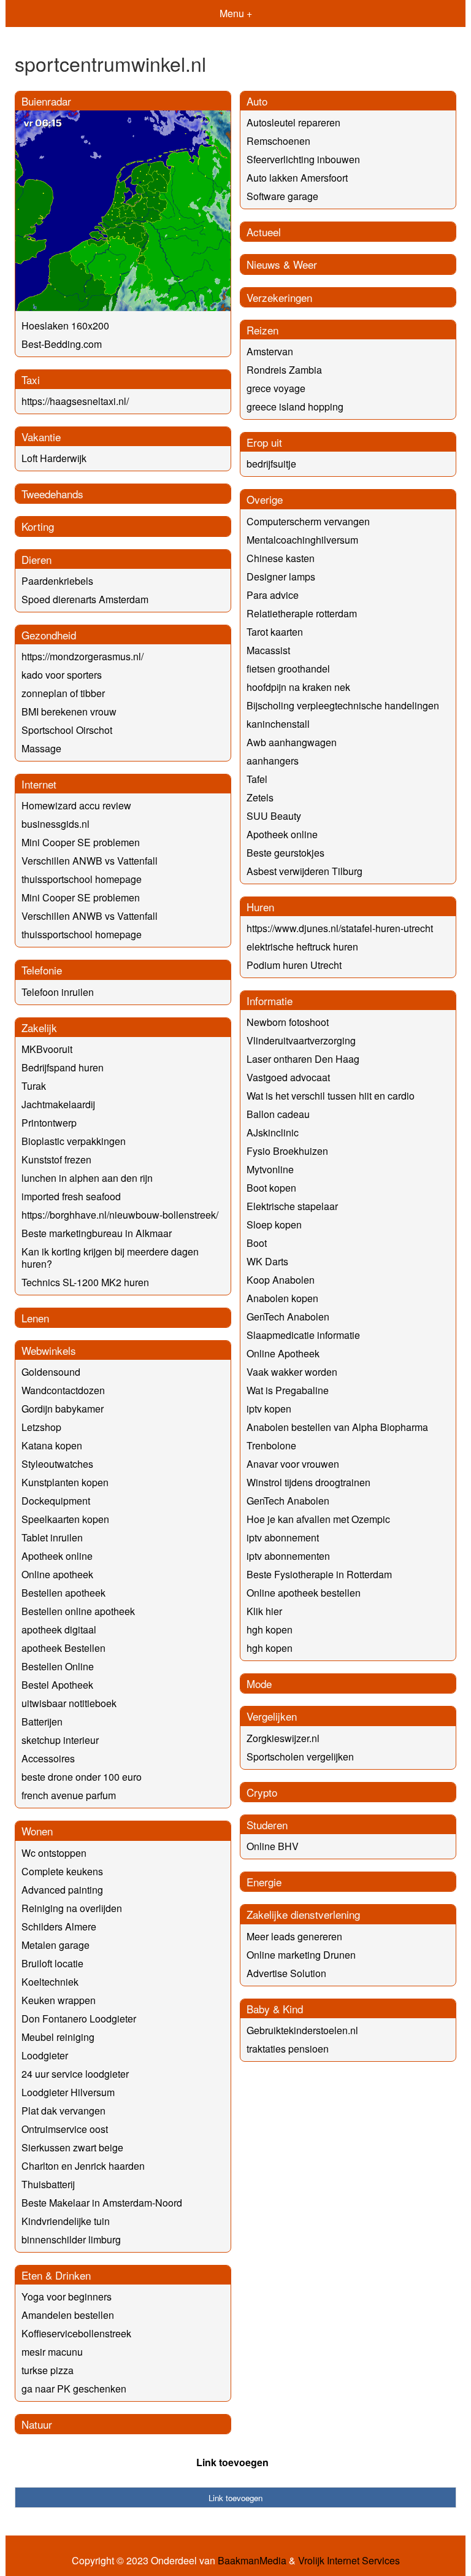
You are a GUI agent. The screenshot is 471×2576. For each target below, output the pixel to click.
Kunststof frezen (56, 1159)
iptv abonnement (283, 1537)
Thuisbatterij (48, 2184)
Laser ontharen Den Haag (303, 1059)
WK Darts (267, 1261)
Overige (265, 499)
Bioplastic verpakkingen (74, 1141)
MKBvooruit (47, 1049)
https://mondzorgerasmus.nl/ (82, 656)
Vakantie (41, 437)
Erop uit (264, 442)
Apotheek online (282, 834)
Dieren (36, 559)
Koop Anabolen (281, 1280)
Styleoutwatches (57, 1464)
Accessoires (48, 1758)
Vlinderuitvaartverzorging (301, 1040)
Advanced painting (62, 1890)
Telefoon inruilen (58, 992)
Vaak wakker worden (292, 1372)
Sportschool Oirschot (67, 730)
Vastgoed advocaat (288, 1077)
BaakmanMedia (252, 2561)
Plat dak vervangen (63, 2111)
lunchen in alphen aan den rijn (87, 1178)
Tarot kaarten (275, 632)
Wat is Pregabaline (288, 1390)
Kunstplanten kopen (65, 1482)
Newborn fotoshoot (288, 1022)
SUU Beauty (274, 816)
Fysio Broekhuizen (287, 1151)
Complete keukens (62, 1871)
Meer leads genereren (294, 1936)
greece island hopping (295, 407)
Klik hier (264, 1611)
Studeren (267, 1825)
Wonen (37, 1831)
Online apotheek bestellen (304, 1593)
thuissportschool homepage (82, 879)
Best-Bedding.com (62, 344)
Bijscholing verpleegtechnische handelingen (343, 705)
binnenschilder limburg (71, 2239)
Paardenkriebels (57, 581)
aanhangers (273, 761)
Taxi (31, 380)
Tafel (257, 779)
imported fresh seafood (71, 1196)
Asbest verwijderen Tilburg (304, 871)
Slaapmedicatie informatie (303, 1335)
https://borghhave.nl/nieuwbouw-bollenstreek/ (120, 1215)
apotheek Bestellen (63, 1648)
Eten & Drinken (56, 2275)
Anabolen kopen (282, 1298)
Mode (259, 1683)
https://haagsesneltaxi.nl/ (75, 401)
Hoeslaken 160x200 (65, 326)
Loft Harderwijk (54, 458)
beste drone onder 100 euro (82, 1777)
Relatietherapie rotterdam (302, 613)
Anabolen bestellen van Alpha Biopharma (337, 1427)
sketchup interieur (60, 1740)
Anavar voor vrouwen (293, 1464)
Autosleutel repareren (293, 122)
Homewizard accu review (76, 805)
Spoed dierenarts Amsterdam (85, 599)
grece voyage (276, 388)
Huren (260, 907)
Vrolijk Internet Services (349, 2561)
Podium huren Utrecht (294, 965)
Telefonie (42, 970)
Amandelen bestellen (68, 2315)
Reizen (262, 330)
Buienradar (46, 101)
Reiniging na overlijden (72, 1908)
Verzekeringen (279, 297)
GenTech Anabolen (288, 1317)
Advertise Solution (286, 1973)
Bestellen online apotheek (78, 1611)
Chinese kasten (281, 558)
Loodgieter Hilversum (68, 2092)
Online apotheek (57, 1574)
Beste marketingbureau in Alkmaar (97, 1233)
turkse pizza (48, 2370)
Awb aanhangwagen (292, 742)
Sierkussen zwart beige (72, 2147)
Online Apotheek (283, 1353)
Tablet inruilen (52, 1537)
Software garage (282, 196)
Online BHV (273, 1846)
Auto (257, 101)
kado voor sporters (62, 675)
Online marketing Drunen (301, 1955)
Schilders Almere (59, 1926)
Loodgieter (45, 2055)
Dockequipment (56, 1501)
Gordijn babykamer (63, 1409)
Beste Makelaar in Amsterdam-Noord (102, 2203)
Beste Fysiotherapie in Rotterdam (319, 1574)
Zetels (260, 797)
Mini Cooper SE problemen (81, 842)
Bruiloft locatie (52, 1963)
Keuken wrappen (59, 2000)
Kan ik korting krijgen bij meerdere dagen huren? (110, 1258)
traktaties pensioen (288, 2049)
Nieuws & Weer (282, 264)
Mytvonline (270, 1169)
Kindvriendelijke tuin (66, 2221)
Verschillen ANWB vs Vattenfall (90, 861)
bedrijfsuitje (271, 464)
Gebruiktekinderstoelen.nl (302, 2030)
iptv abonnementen (288, 1556)
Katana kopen (52, 1445)
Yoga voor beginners (67, 2296)
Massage (41, 748)
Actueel (264, 232)
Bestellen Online (58, 1666)
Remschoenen (278, 141)
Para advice (273, 595)
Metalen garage (56, 1945)
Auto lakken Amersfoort (297, 178)
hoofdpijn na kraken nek (298, 687)
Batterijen (42, 1722)
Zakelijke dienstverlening (303, 1914)
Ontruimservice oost (65, 2129)
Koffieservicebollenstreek (76, 2333)
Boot (257, 1243)
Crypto (262, 1792)
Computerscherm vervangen (308, 521)
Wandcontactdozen (63, 1390)
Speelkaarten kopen (65, 1519)
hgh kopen (270, 1629)
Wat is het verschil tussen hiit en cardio (331, 1096)
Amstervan (270, 351)
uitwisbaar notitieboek (69, 1703)
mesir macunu (52, 2352)
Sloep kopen (274, 1224)
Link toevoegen (232, 2462)
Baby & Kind (275, 2009)
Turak (34, 1086)
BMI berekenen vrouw (69, 711)
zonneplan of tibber (63, 693)
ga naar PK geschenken (74, 2389)
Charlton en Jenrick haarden (83, 2166)
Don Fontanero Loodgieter (79, 2019)
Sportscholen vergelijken (300, 1757)
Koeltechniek (50, 1982)
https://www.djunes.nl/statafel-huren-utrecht (340, 928)
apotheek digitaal (59, 1629)
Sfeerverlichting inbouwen (303, 159)
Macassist (268, 650)
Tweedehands (52, 494)
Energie (264, 1882)
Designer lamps (281, 577)
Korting (38, 526)
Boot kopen (271, 1188)
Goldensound (51, 1372)
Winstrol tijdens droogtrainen (308, 1482)
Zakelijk (39, 1028)
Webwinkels (49, 1350)
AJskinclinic (273, 1132)
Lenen (35, 1318)
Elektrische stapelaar (292, 1206)
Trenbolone (271, 1445)
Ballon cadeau (278, 1114)
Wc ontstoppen (54, 1853)
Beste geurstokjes (285, 853)
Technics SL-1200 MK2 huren (85, 1282)
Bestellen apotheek (63, 1593)
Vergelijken (272, 1716)
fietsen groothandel (288, 669)
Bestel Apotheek (57, 1685)
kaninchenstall (278, 724)
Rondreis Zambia (284, 370)
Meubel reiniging (58, 2037)
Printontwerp (49, 1123)
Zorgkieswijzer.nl (283, 1738)
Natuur (37, 2424)
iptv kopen (269, 1409)
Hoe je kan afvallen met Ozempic (318, 1519)
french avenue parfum (69, 1795)
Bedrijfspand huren (63, 1067)
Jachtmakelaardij (58, 1104)
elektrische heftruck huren (302, 947)
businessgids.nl (56, 824)
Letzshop (41, 1427)
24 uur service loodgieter (75, 2074)
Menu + (236, 13)
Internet (39, 784)
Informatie (270, 1001)
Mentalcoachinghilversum (302, 540)
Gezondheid (49, 635)
